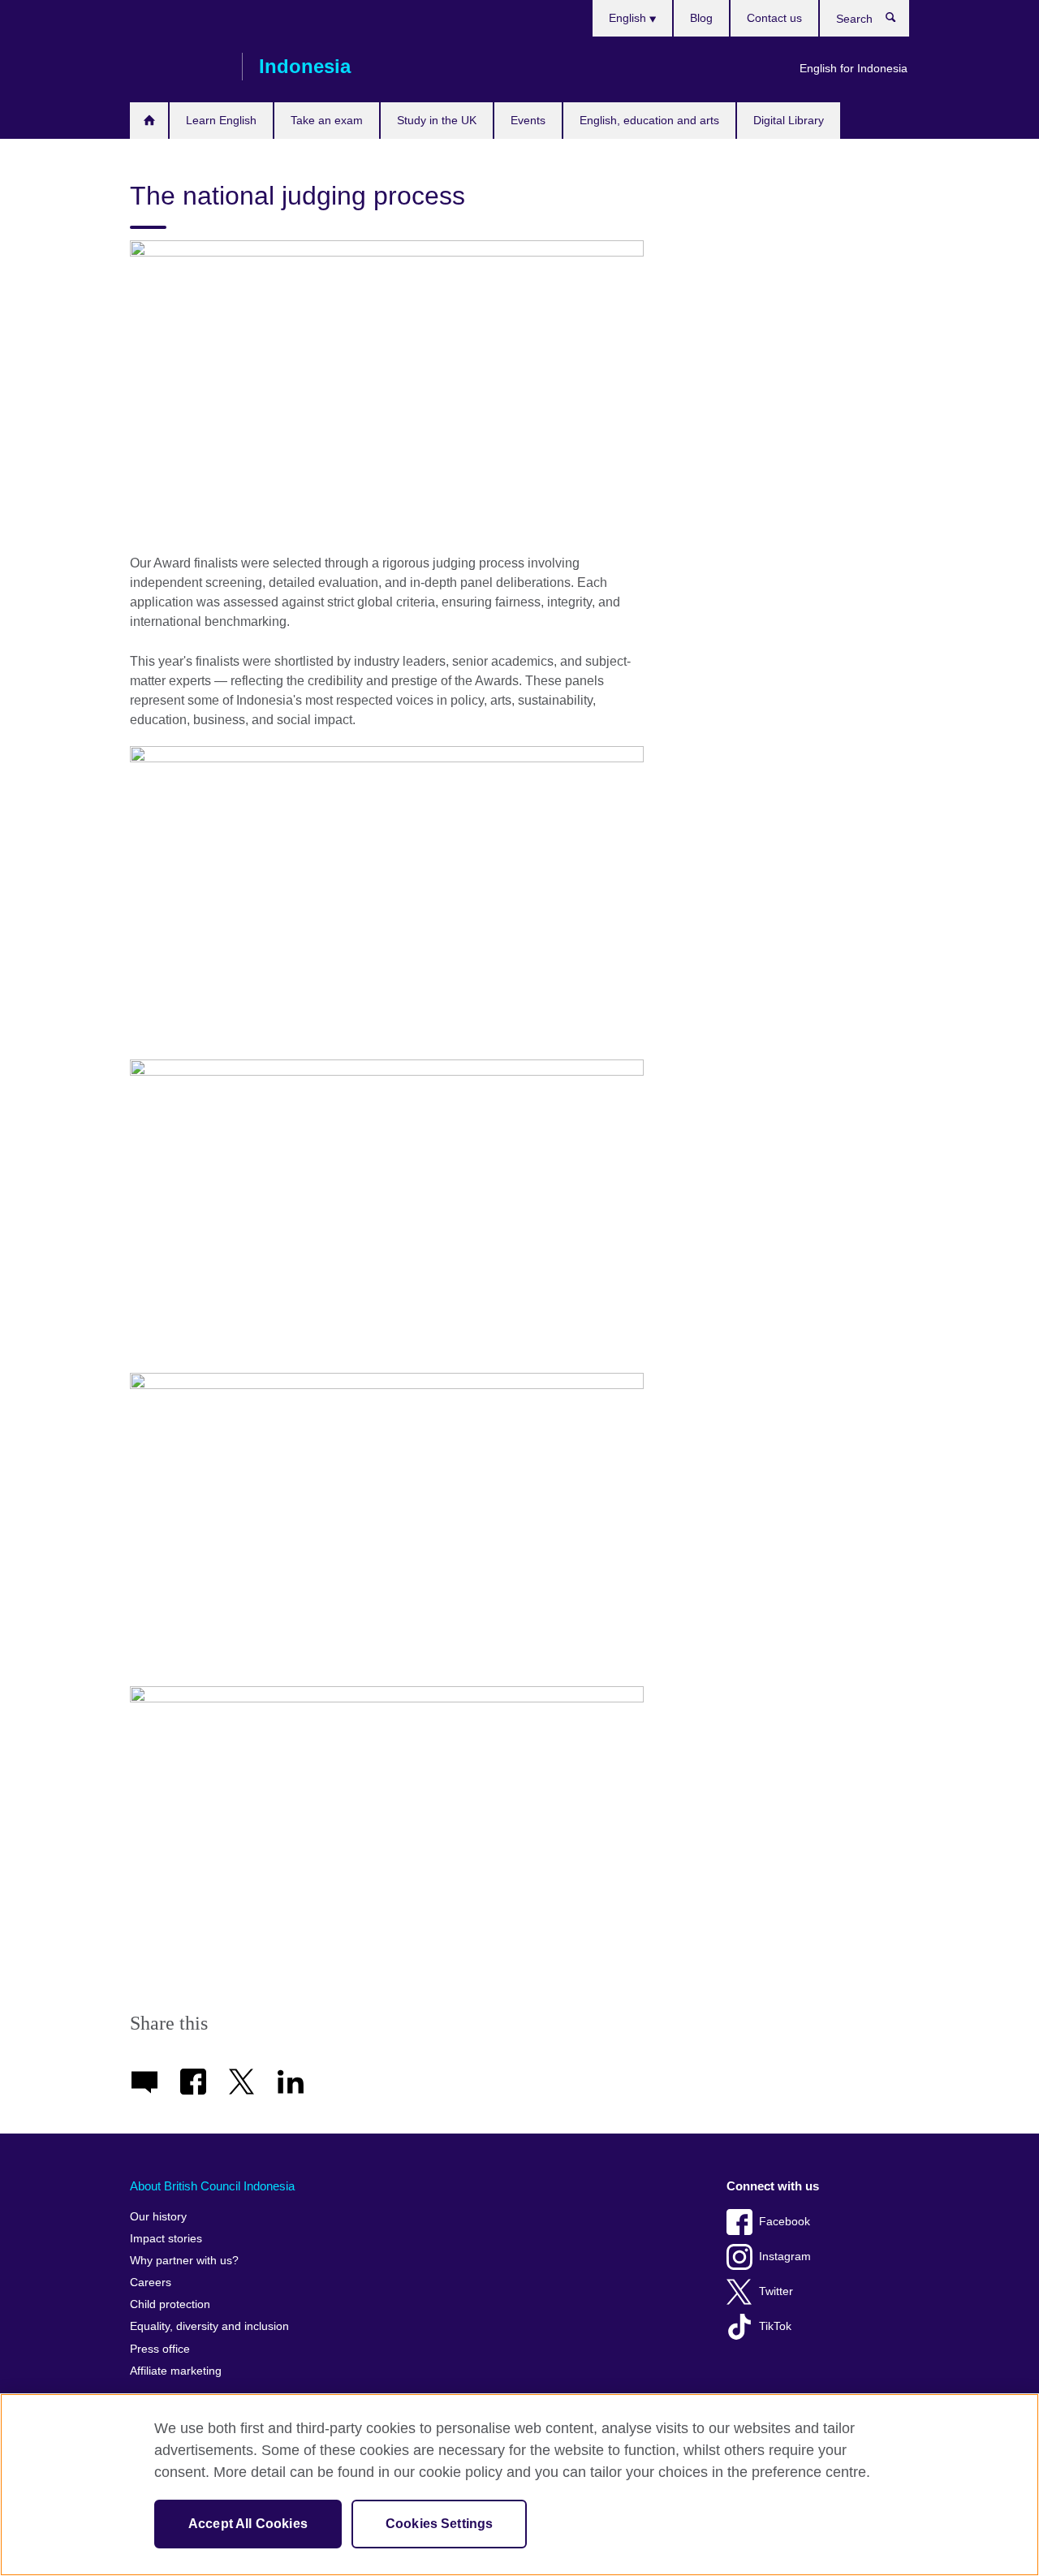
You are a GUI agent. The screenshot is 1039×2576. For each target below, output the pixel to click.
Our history (158, 2217)
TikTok (775, 2326)
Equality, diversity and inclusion (209, 2326)
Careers (151, 2283)
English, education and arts (649, 120)
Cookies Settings (440, 2524)
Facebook (785, 2222)
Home (149, 121)
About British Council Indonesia (212, 2186)
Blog (701, 18)
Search (899, 21)
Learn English (221, 120)
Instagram (785, 2257)
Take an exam (327, 120)
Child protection (170, 2304)
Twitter (776, 2291)
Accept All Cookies (248, 2524)
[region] (519, 2485)
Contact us (774, 18)
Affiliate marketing (176, 2371)
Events (528, 120)
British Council (178, 67)
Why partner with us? (184, 2261)
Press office (160, 2349)
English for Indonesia (854, 68)
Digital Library (789, 120)
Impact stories (166, 2239)
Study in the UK (437, 120)
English (629, 18)
